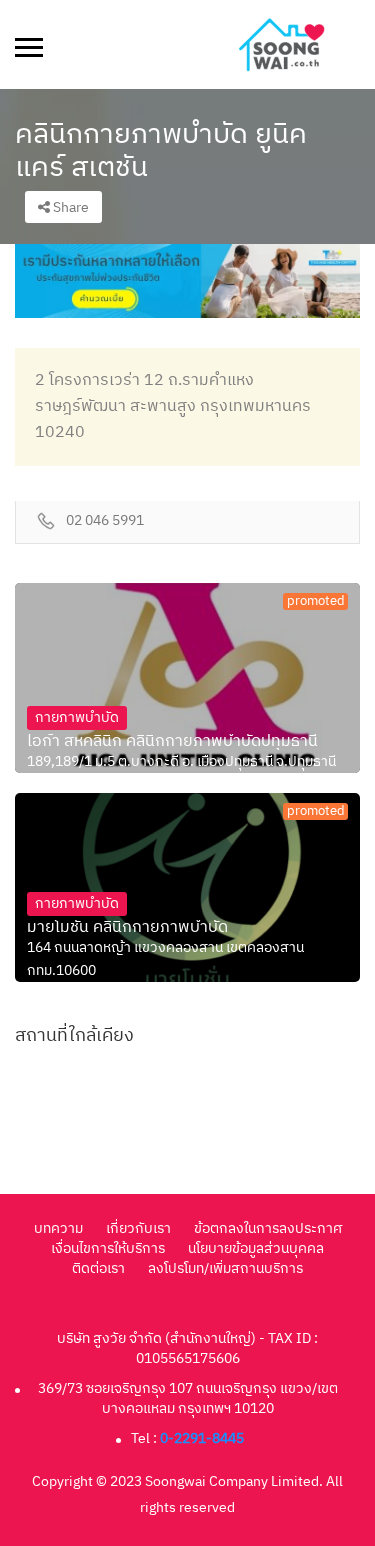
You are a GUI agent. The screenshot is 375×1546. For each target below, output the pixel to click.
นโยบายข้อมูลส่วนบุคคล (256, 1248)
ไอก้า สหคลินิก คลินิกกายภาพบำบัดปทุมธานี (172, 742)
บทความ (58, 1228)
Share (69, 207)
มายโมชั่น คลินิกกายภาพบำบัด (127, 928)
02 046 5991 (105, 521)
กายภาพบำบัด (77, 717)
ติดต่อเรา (98, 1268)
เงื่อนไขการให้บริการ (108, 1248)
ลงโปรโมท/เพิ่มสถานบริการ (225, 1268)
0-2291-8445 (202, 1438)
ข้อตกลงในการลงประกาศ (268, 1228)
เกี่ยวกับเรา (138, 1228)
